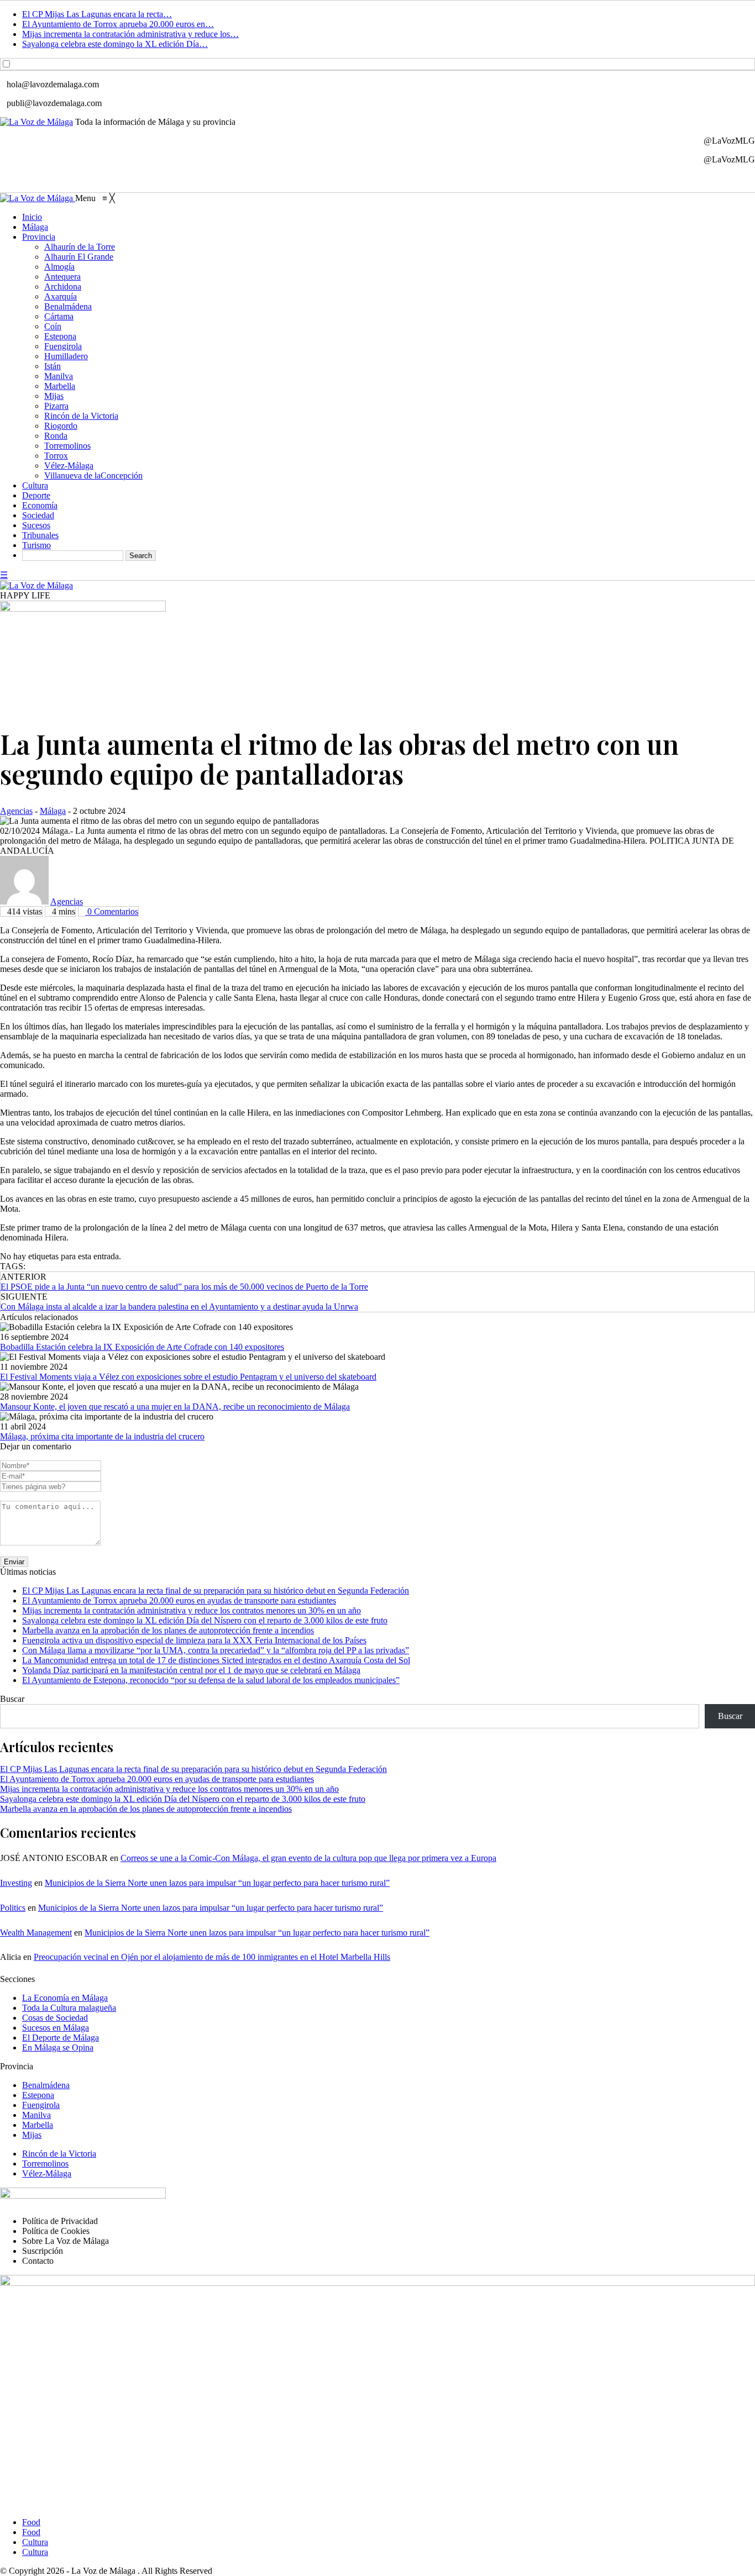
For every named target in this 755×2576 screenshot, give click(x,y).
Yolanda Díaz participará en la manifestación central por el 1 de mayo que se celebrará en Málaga (191, 1670)
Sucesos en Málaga (56, 2028)
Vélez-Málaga (47, 2173)
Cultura (35, 2542)
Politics (13, 1908)
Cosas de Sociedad (55, 2018)
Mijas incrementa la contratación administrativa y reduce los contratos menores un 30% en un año (192, 1610)
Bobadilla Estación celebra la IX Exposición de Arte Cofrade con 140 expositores (142, 1347)
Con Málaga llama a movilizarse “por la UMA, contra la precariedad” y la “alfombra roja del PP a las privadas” (216, 1650)
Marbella (38, 2125)
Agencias (16, 811)
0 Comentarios (112, 911)
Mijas (32, 2135)
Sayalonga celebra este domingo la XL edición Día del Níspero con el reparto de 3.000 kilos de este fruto (205, 1620)
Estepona (38, 2095)
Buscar (12, 1699)
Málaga (53, 811)
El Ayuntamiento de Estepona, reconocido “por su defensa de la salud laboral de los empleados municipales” (211, 1680)
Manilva (36, 2115)
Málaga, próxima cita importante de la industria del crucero (102, 1436)
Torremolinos (45, 2164)
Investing (16, 1883)
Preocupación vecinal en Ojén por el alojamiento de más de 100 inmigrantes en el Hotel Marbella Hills (212, 1957)
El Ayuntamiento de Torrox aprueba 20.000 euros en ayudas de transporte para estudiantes (179, 1600)
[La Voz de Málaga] (38, 198)
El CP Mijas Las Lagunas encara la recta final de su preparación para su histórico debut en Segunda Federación (216, 1591)
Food (31, 2522)
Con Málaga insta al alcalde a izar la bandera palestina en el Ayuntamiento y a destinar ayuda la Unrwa (179, 1307)
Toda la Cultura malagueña (69, 2008)
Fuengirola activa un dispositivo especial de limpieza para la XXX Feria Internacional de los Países (194, 1640)
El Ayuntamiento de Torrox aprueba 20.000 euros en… (118, 24)
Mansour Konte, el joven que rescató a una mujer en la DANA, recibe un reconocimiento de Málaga (175, 1407)
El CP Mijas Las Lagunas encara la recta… (97, 14)
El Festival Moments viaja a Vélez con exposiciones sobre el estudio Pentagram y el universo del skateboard (188, 1377)
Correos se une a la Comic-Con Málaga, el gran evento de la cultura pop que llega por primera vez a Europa (308, 1858)
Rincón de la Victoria (59, 2154)
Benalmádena (46, 2085)
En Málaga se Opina (58, 2047)
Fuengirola (41, 2105)
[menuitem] (32, 217)
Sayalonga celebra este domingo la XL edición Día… (115, 44)
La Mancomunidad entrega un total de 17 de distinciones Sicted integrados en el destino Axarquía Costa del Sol (216, 1660)
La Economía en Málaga (65, 1998)
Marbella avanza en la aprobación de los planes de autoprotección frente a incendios (168, 1630)
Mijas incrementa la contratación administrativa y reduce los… (130, 34)
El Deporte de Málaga (61, 2038)
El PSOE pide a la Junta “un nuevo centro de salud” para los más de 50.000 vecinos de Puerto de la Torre (184, 1287)
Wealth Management (36, 1933)
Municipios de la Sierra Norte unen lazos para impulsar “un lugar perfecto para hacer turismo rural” (217, 1883)
